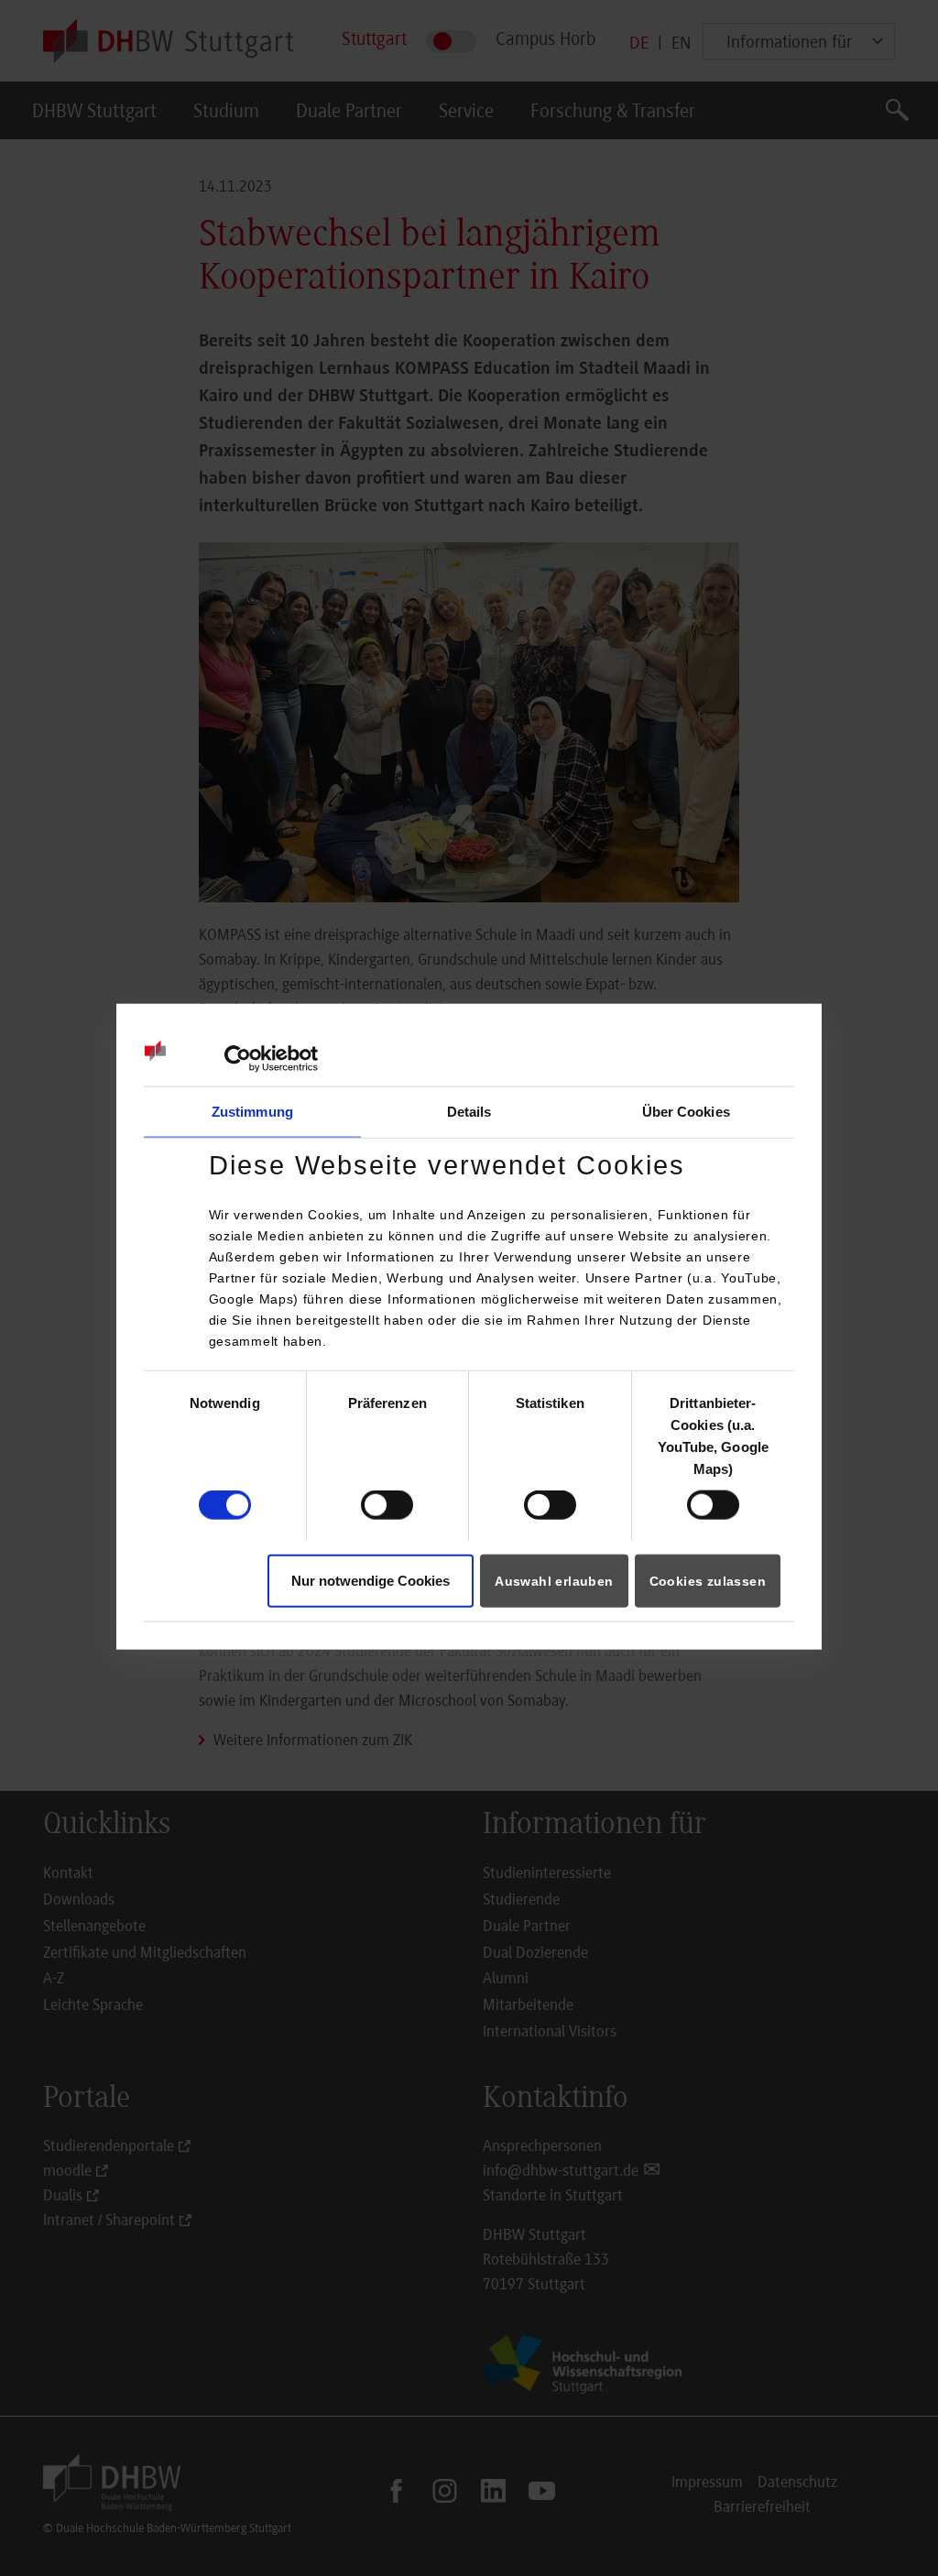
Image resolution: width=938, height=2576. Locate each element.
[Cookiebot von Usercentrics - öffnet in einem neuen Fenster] (238, 1059)
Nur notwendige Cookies (371, 1580)
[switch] (387, 1505)
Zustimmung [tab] (252, 1112)
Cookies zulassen (708, 1580)
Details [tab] (469, 1112)
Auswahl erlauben (554, 1580)
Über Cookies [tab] (686, 1112)
